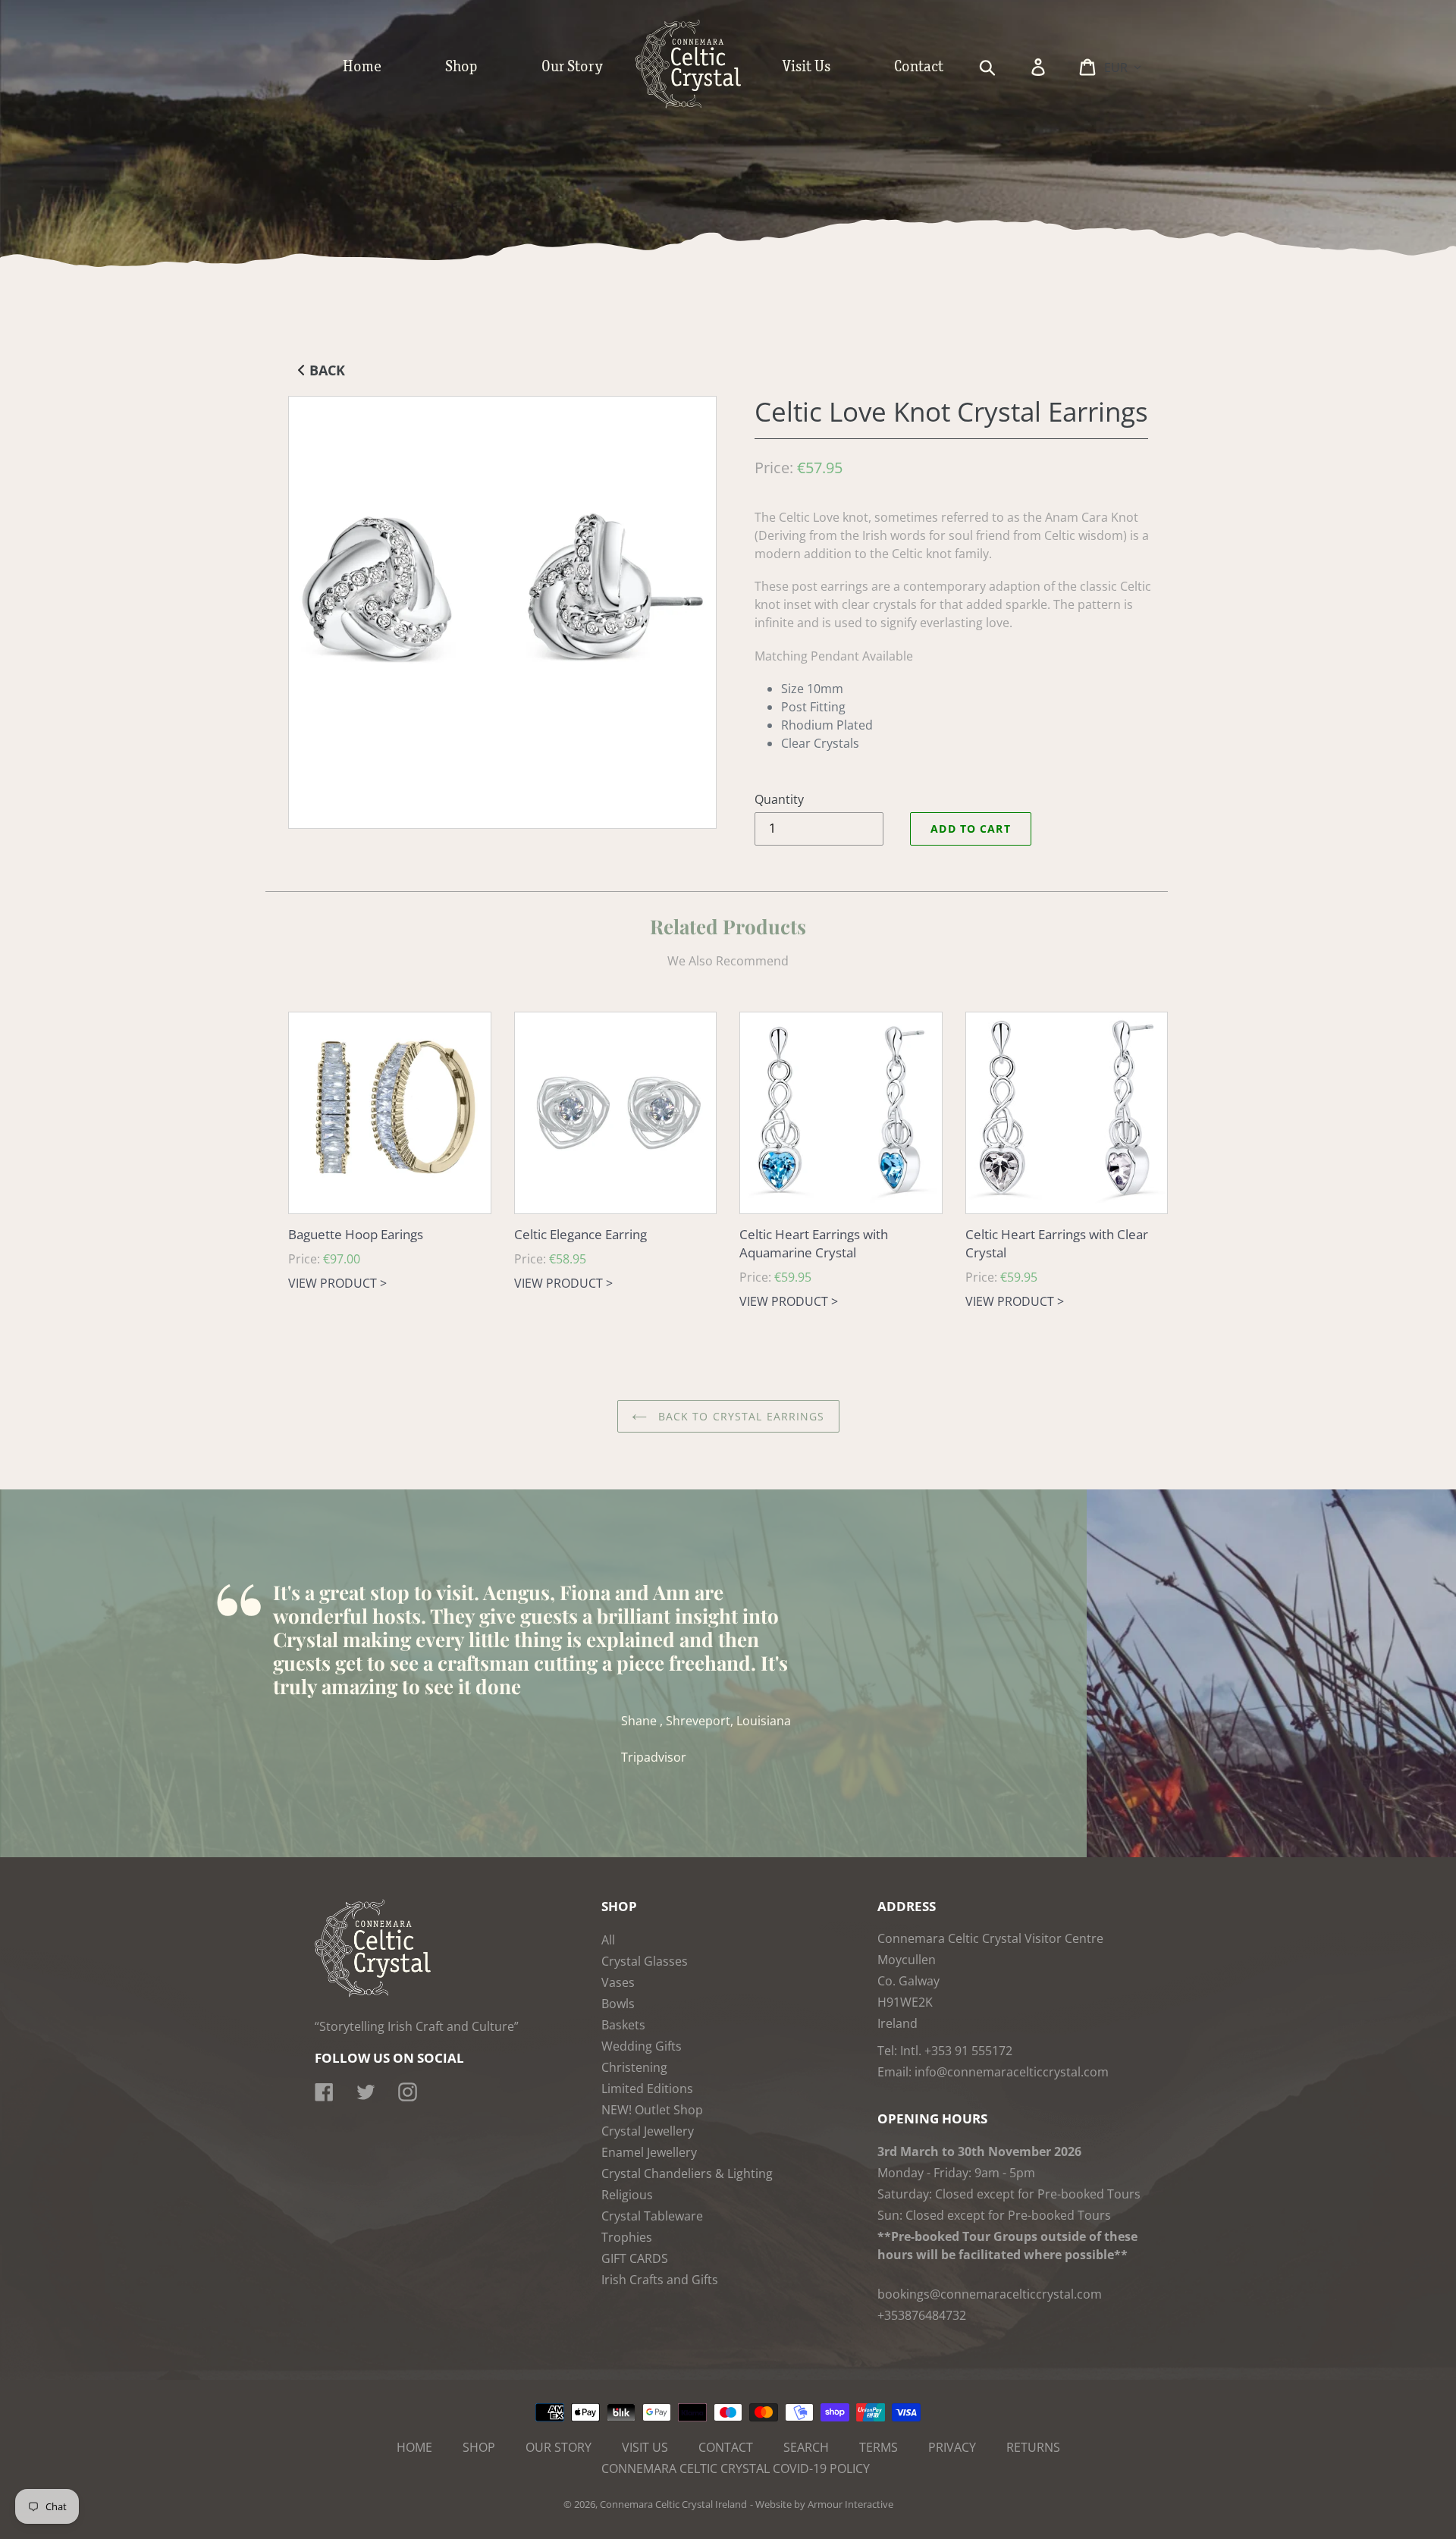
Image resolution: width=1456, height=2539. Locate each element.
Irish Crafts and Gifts (660, 2280)
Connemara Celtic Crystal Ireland (673, 2504)
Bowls (618, 2004)
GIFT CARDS (635, 2258)
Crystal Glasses (645, 1961)
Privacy (952, 2447)
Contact (726, 2447)
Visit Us (645, 2447)
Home (414, 2447)
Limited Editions (647, 2089)
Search (806, 2447)
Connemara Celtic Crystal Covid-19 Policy (736, 2468)
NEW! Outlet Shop (652, 2110)
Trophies (627, 2237)
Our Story (559, 2447)
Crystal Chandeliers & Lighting (687, 2173)
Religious (627, 2195)
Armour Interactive (850, 2504)
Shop (479, 2447)
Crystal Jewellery (648, 2131)
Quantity (779, 799)
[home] (704, 105)
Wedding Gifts (642, 2046)
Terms (879, 2447)
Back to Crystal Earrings (740, 1416)
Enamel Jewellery (649, 2152)
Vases (618, 1982)
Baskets (623, 2025)
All (608, 1940)
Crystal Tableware (652, 2216)
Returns (1033, 2447)
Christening (634, 2067)
